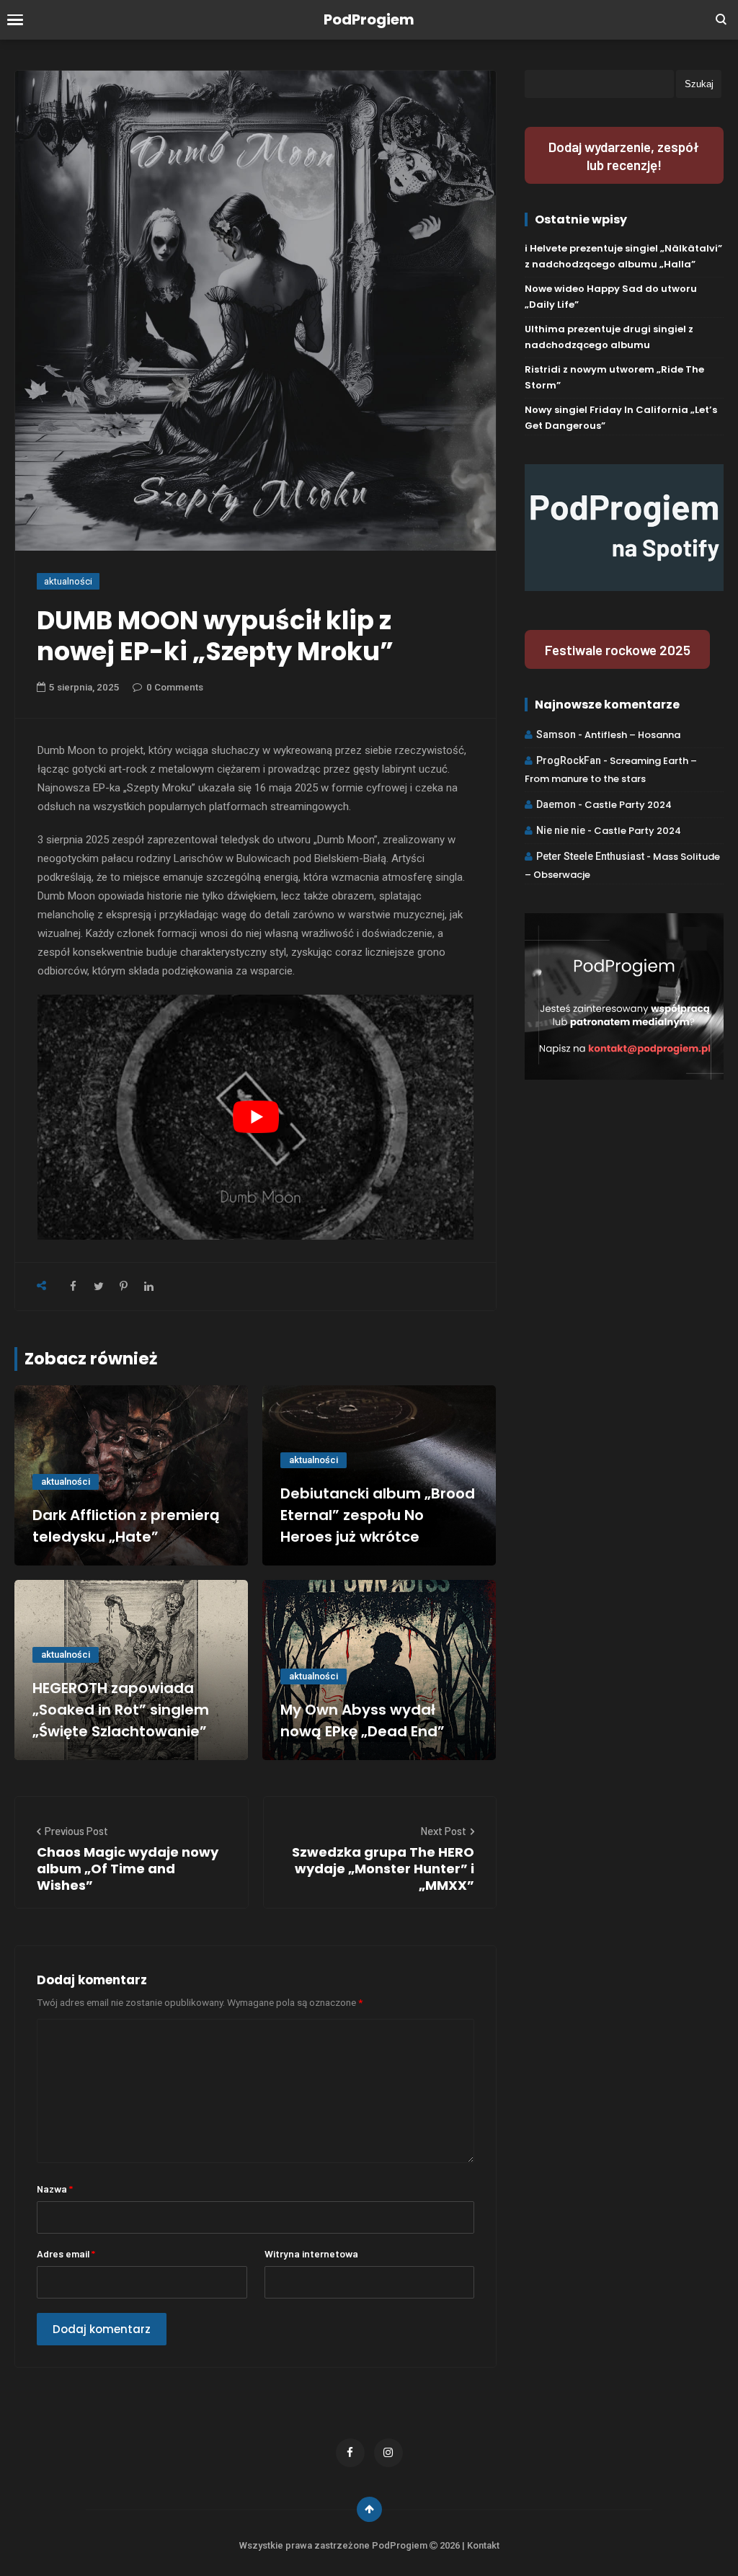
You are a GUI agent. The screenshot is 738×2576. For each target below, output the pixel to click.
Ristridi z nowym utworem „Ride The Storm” (614, 377)
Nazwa (55, 2189)
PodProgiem (369, 19)
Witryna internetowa (311, 2253)
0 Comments (175, 687)
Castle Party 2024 (628, 805)
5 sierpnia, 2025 (84, 687)
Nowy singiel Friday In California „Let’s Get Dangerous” (621, 418)
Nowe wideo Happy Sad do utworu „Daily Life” (611, 297)
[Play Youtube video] (255, 1117)
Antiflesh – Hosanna (632, 735)
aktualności (68, 581)
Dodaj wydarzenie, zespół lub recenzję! (624, 156)
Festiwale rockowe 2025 (618, 650)
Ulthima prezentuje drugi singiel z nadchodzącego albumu (609, 337)
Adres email (66, 2253)
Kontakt (483, 2545)
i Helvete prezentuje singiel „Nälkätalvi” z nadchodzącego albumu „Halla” (623, 256)
